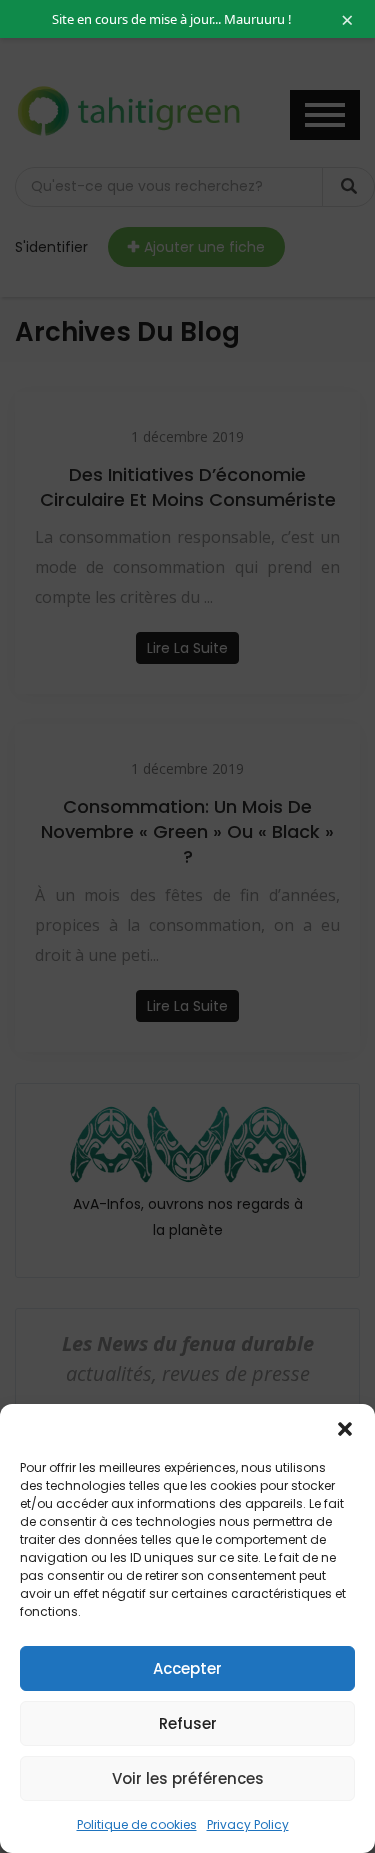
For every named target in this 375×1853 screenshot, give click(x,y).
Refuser (188, 1723)
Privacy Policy (248, 1824)
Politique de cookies (137, 1824)
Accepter (187, 1668)
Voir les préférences (188, 1778)
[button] (345, 1429)
